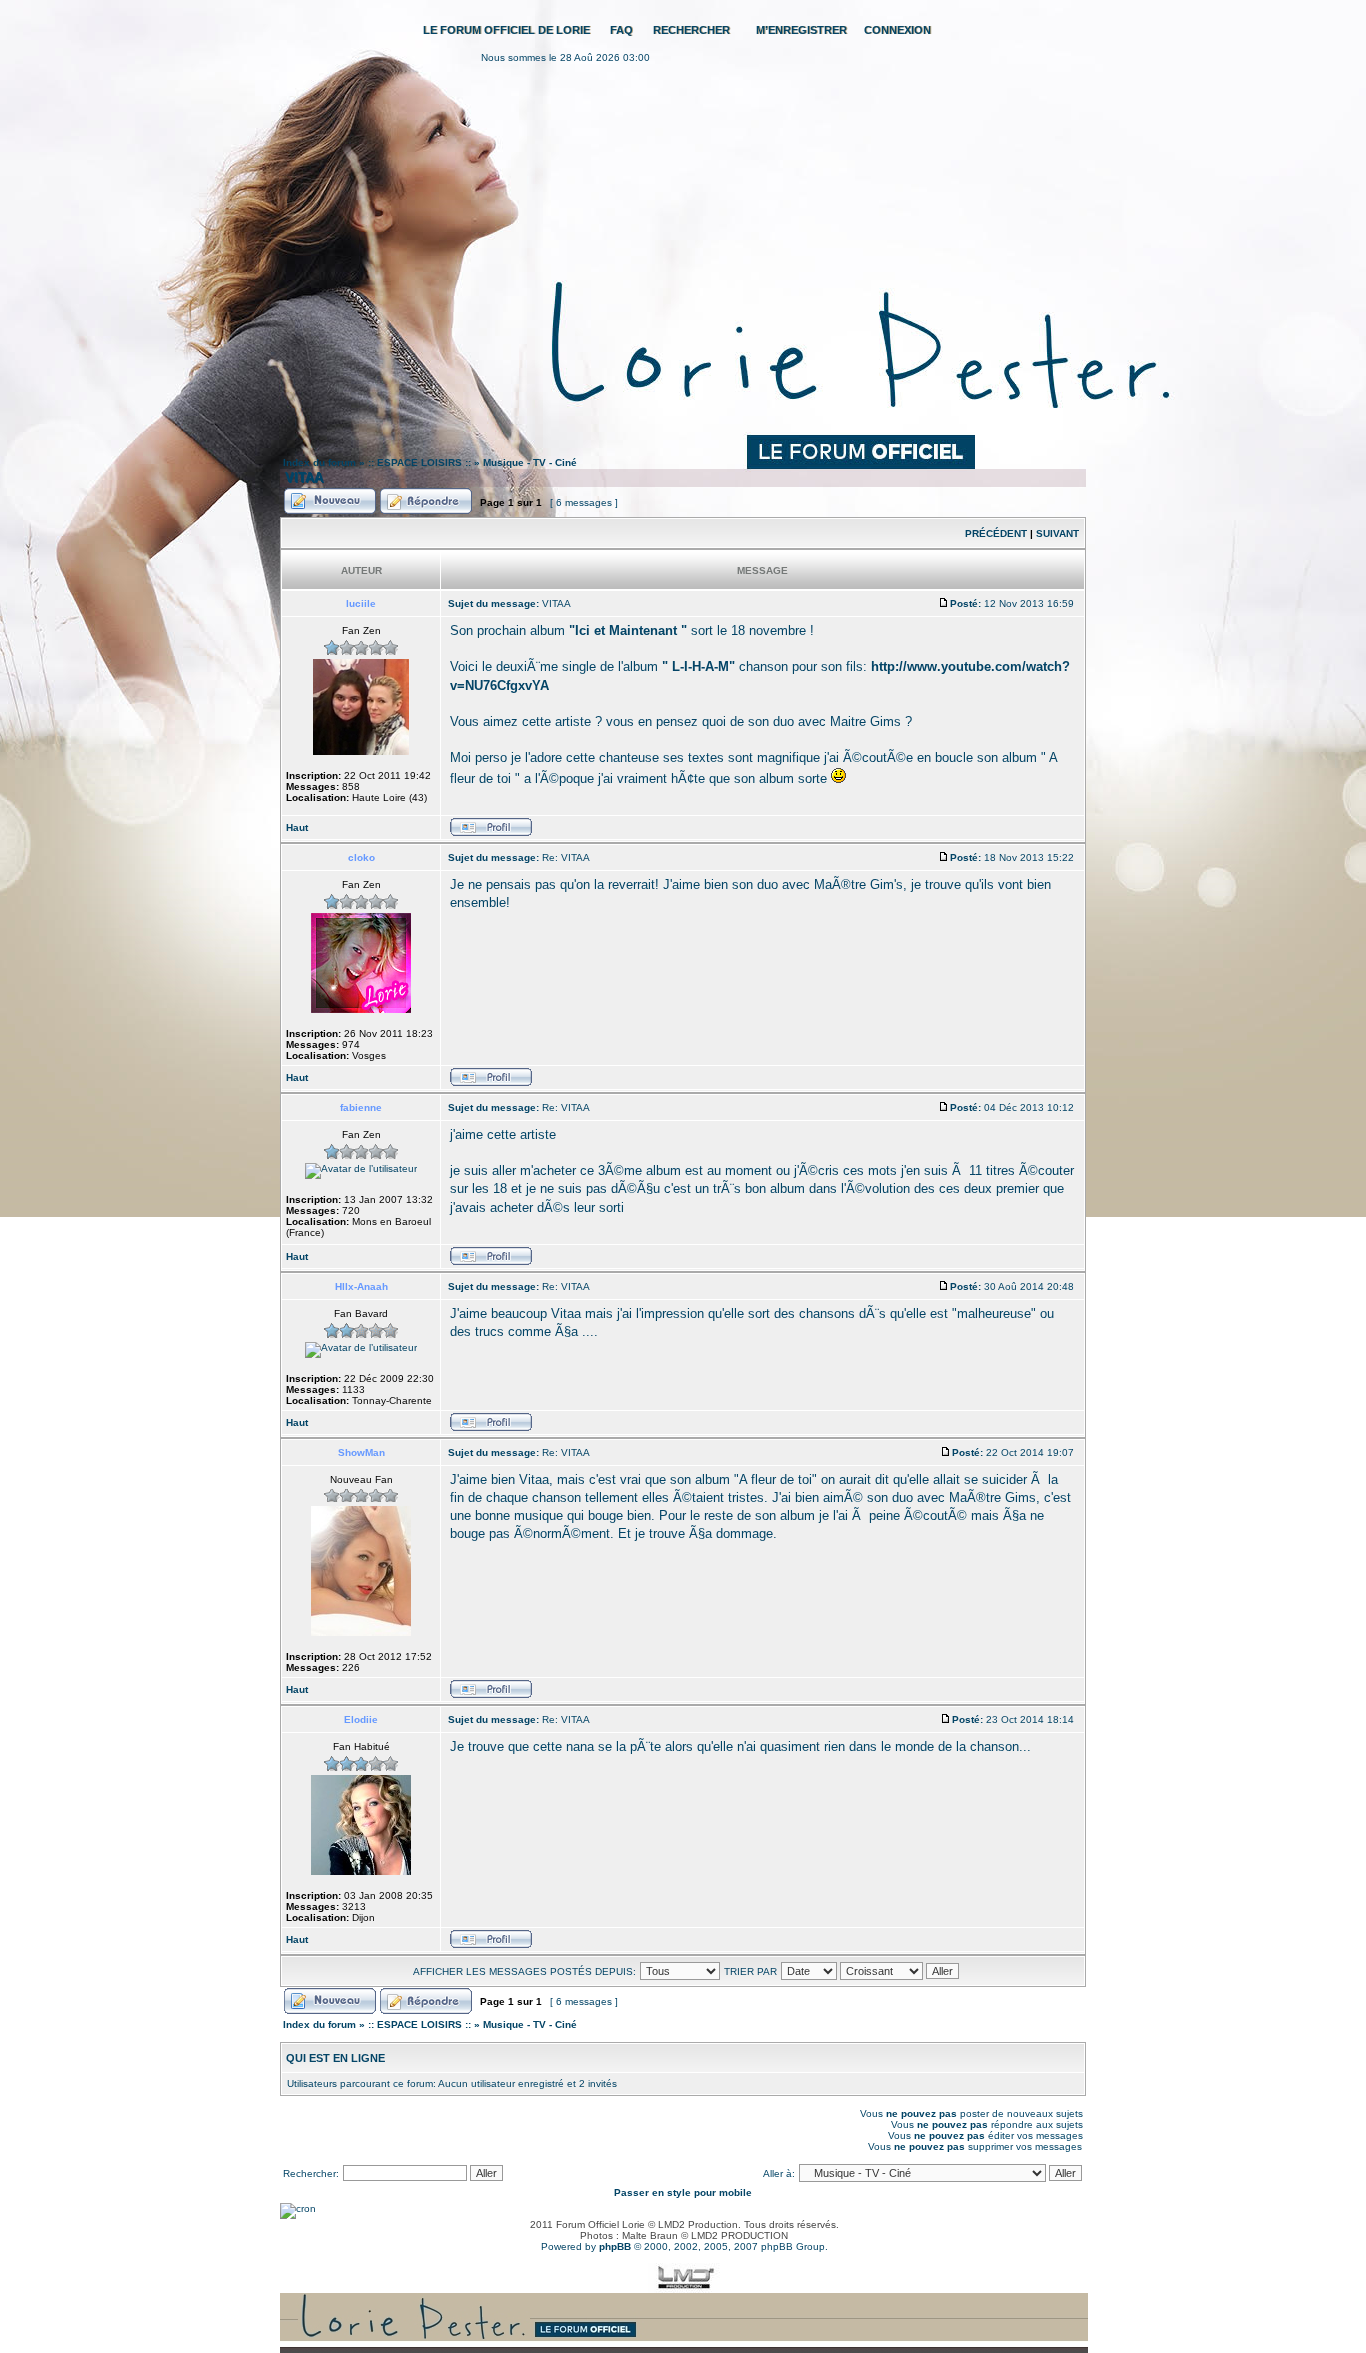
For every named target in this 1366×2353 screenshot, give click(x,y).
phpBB (615, 2246)
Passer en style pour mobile (683, 2192)
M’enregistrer (801, 30)
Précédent (996, 533)
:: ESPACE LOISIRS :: (419, 462)
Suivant (1057, 533)
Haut (297, 827)
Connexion (897, 30)
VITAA (304, 477)
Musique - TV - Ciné (530, 462)
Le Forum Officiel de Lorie (506, 30)
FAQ (621, 30)
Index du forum (319, 462)
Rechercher (691, 30)
